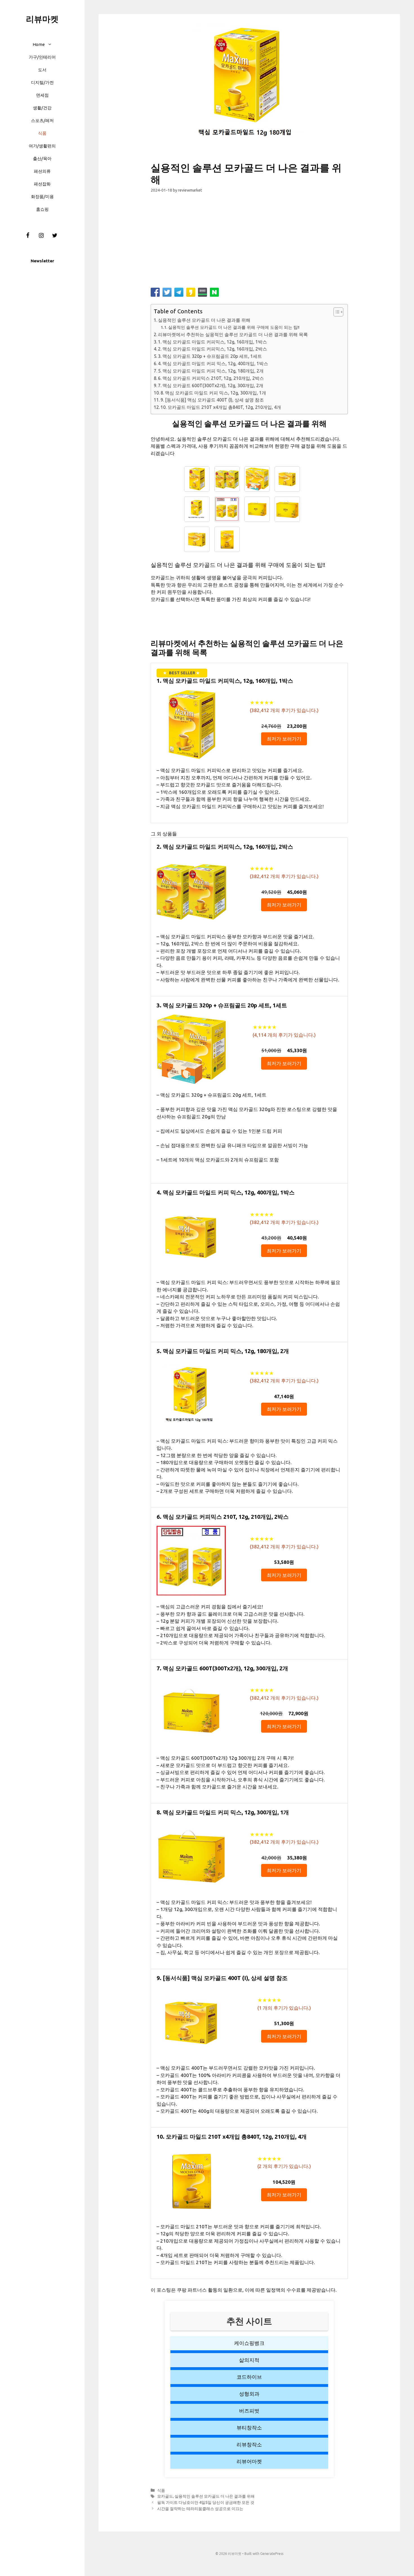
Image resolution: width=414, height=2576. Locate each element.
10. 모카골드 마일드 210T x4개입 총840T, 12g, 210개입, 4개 (221, 407)
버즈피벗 (249, 2411)
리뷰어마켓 (249, 2461)
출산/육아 (42, 158)
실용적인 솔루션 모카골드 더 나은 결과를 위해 (204, 320)
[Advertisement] (249, 243)
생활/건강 (42, 108)
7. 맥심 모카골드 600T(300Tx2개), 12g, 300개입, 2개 (211, 385)
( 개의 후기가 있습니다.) (284, 710)
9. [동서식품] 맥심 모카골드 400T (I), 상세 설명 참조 (212, 400)
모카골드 (165, 2496)
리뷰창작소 (249, 2444)
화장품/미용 (42, 197)
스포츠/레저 (42, 120)
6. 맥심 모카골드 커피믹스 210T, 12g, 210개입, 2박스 (211, 378)
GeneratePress (272, 2554)
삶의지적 (249, 2360)
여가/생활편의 (42, 146)
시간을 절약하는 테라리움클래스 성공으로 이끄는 (200, 2509)
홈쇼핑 (42, 209)
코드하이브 (249, 2377)
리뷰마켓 (42, 19)
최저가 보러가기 (284, 739)
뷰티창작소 (249, 2428)
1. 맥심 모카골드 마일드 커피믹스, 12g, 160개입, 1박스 (212, 342)
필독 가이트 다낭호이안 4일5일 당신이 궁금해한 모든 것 (206, 2502)
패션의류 (42, 171)
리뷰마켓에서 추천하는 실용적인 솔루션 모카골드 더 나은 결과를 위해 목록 (233, 334)
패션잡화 (42, 184)
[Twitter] (55, 236)
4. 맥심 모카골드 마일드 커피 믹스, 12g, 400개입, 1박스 (213, 363)
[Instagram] (41, 236)
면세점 (42, 95)
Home (39, 44)
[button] (51, 44)
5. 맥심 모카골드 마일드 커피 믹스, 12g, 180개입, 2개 (211, 371)
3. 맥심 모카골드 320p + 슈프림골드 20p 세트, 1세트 (210, 356)
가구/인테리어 (42, 57)
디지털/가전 (42, 82)
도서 (42, 70)
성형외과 (249, 2394)
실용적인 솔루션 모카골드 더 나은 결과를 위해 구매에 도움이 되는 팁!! (234, 327)
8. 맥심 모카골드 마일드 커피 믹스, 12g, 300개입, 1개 (213, 393)
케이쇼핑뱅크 (249, 2343)
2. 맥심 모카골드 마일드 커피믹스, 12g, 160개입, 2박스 (212, 349)
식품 (42, 133)
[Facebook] (28, 236)
